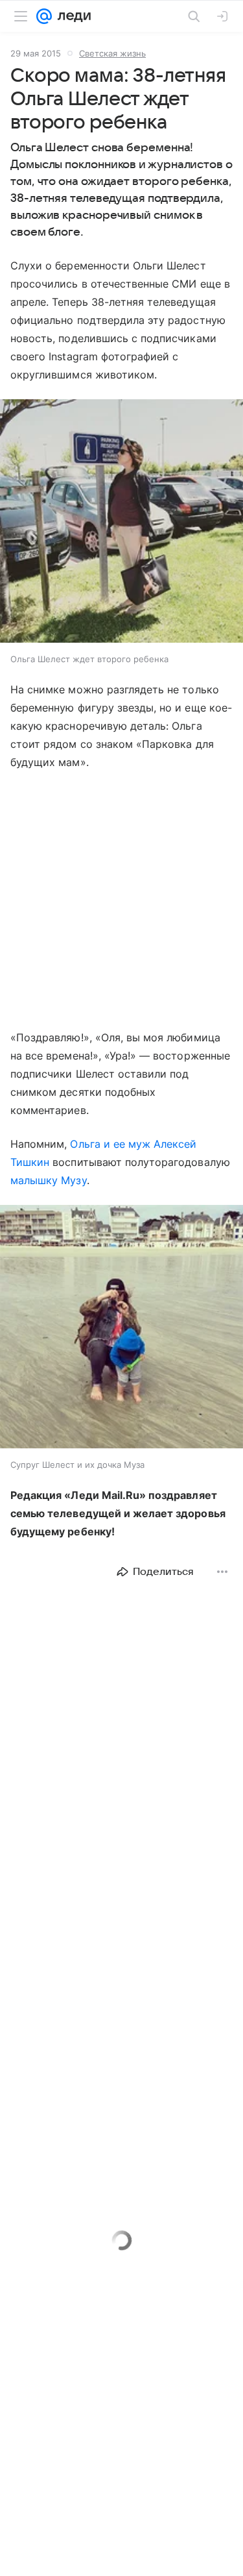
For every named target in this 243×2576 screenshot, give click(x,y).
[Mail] (44, 16)
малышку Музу (49, 1180)
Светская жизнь (112, 53)
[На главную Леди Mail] (71, 16)
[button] (121, 522)
